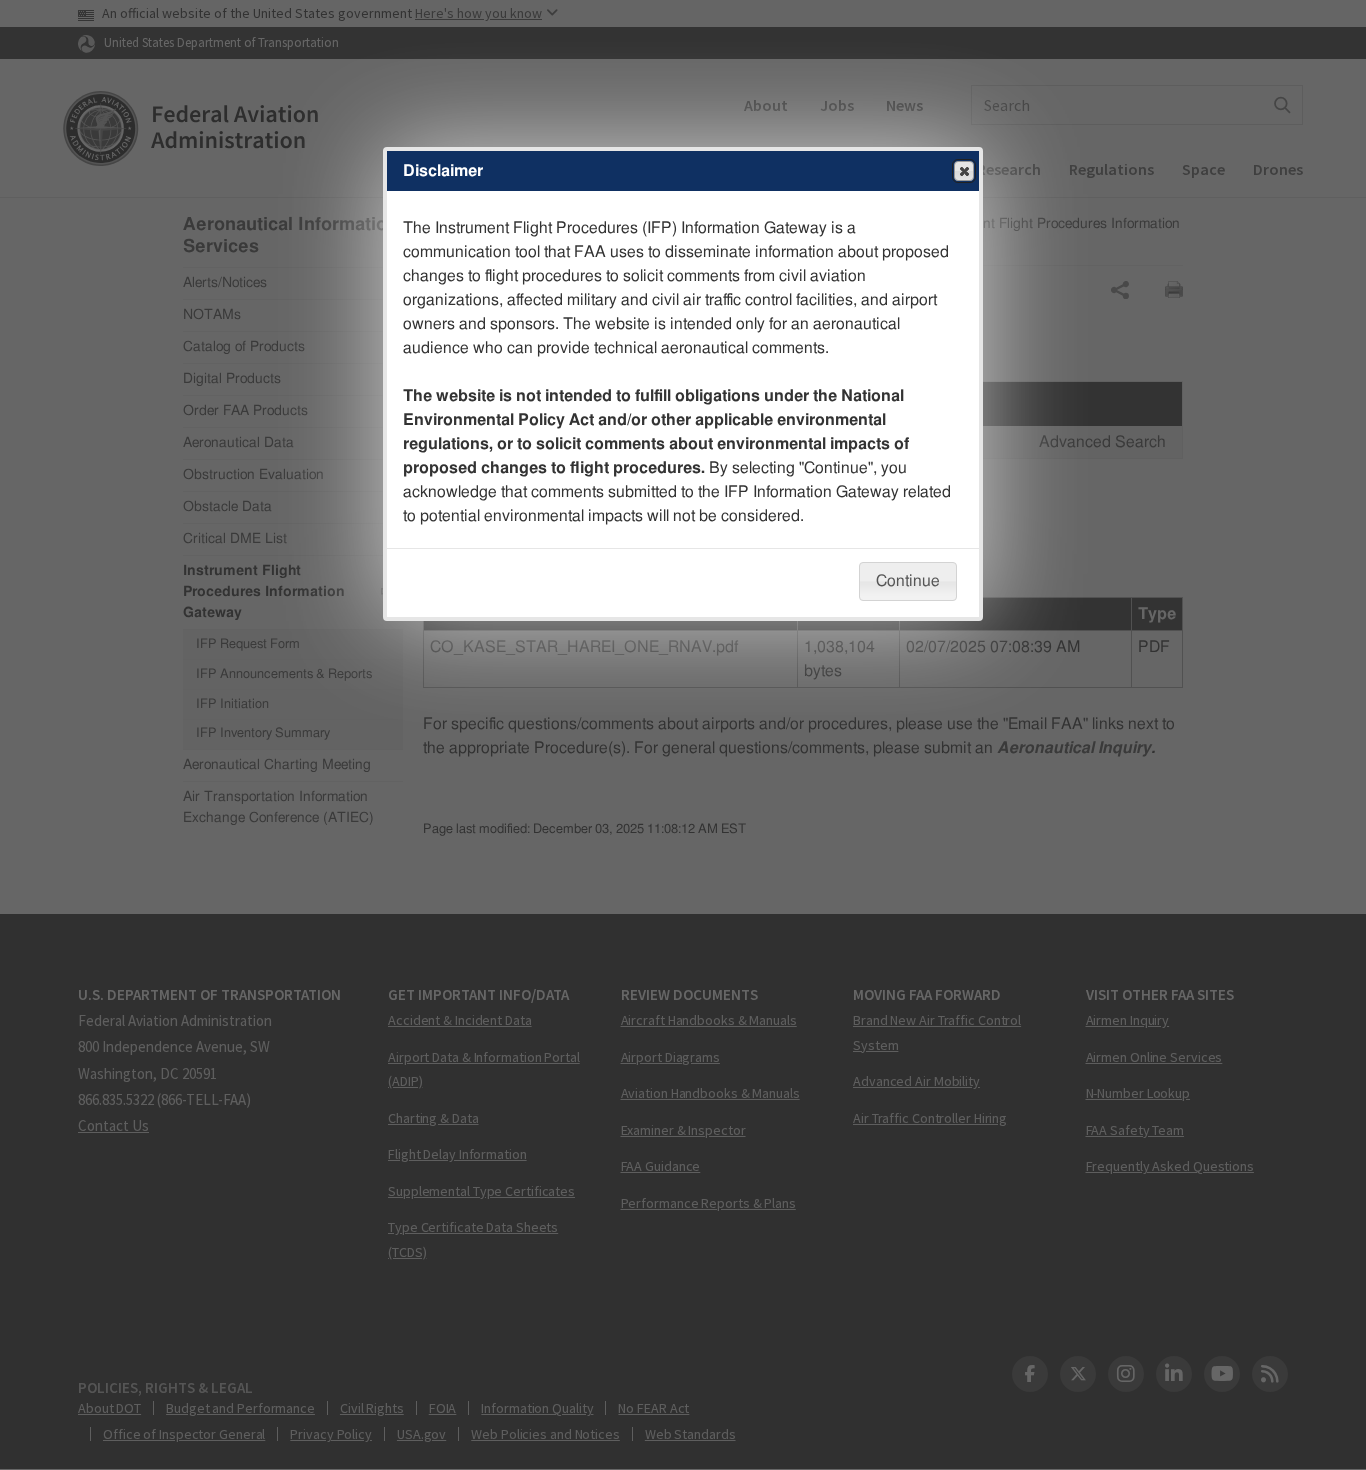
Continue (908, 581)
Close (964, 171)
